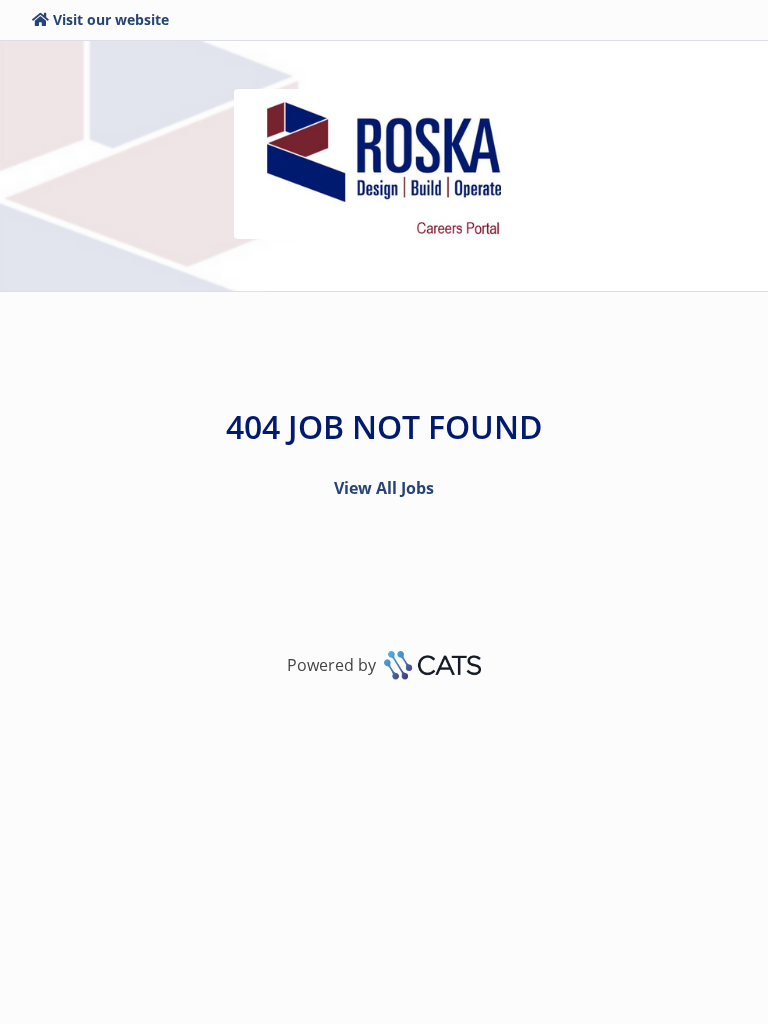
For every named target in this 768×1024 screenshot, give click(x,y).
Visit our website (111, 19)
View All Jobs (384, 488)
